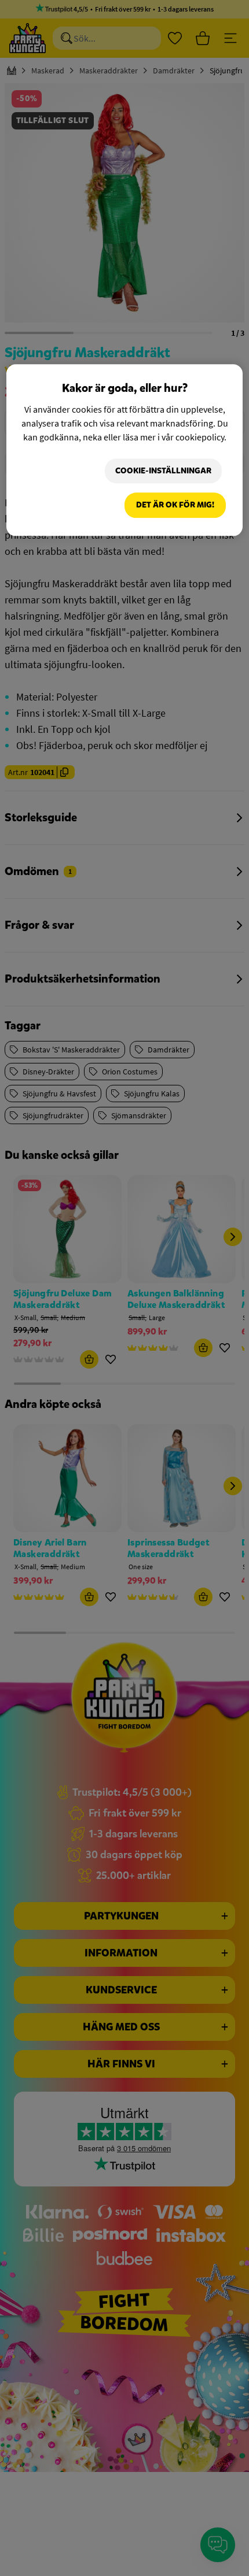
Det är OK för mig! (175, 505)
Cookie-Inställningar (163, 471)
